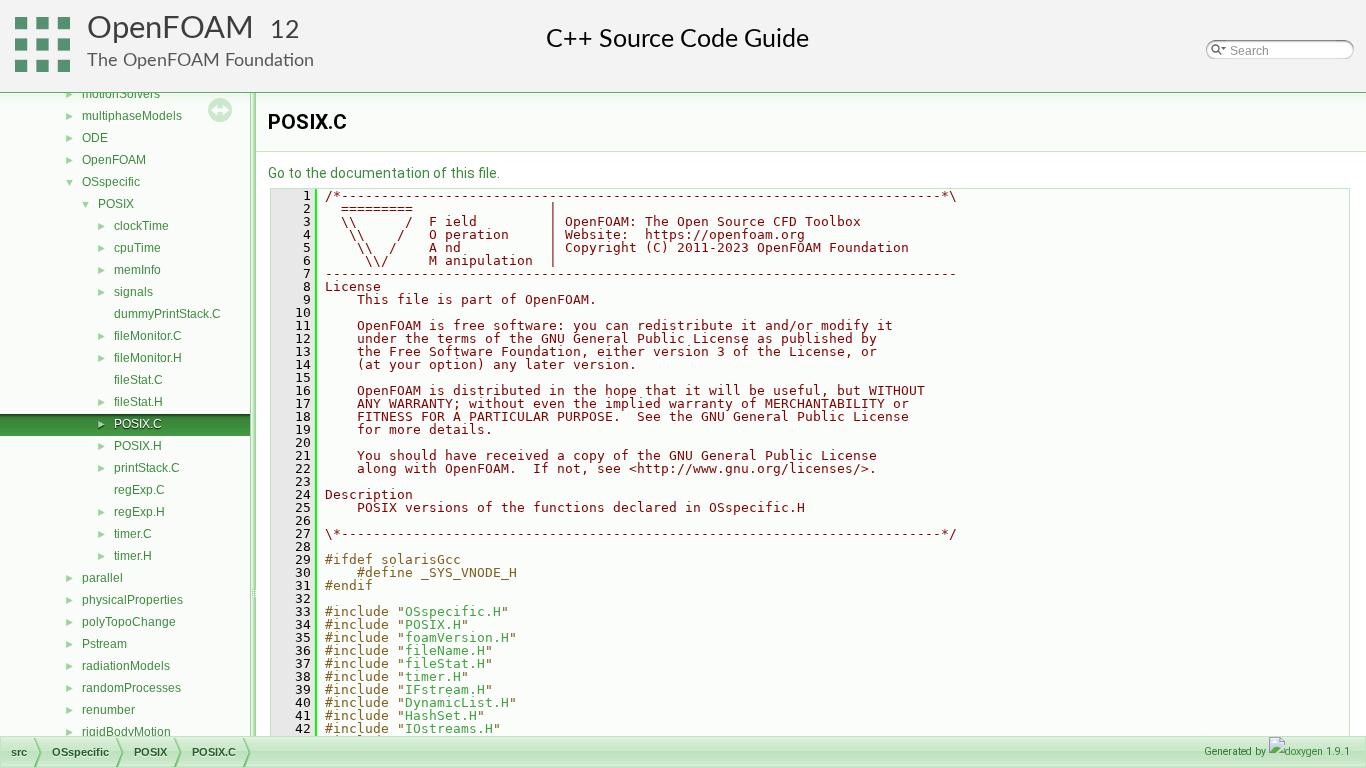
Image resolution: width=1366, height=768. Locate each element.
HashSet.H (441, 715)
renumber (108, 710)
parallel (102, 578)
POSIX (116, 204)
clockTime (141, 226)
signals (133, 292)
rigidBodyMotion (126, 732)
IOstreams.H (449, 728)
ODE (95, 138)
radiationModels (126, 666)
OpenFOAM (170, 28)
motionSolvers (121, 94)
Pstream (104, 644)
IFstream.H (445, 689)
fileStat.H (138, 402)
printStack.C (147, 468)
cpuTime (137, 248)
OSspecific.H (453, 611)
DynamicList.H (457, 702)
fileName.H (445, 650)
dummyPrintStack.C (167, 314)
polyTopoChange (129, 622)
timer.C (133, 534)
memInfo (137, 270)
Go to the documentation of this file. (384, 173)
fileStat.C (138, 380)
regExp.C (139, 490)
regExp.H (139, 512)
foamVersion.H (457, 637)
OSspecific (111, 182)
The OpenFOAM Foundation (200, 60)
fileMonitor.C (148, 336)
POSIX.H (138, 446)
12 (285, 30)
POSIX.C (138, 424)
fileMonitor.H (148, 358)
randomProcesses (131, 688)
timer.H (133, 556)
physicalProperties (132, 600)
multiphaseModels (132, 116)
